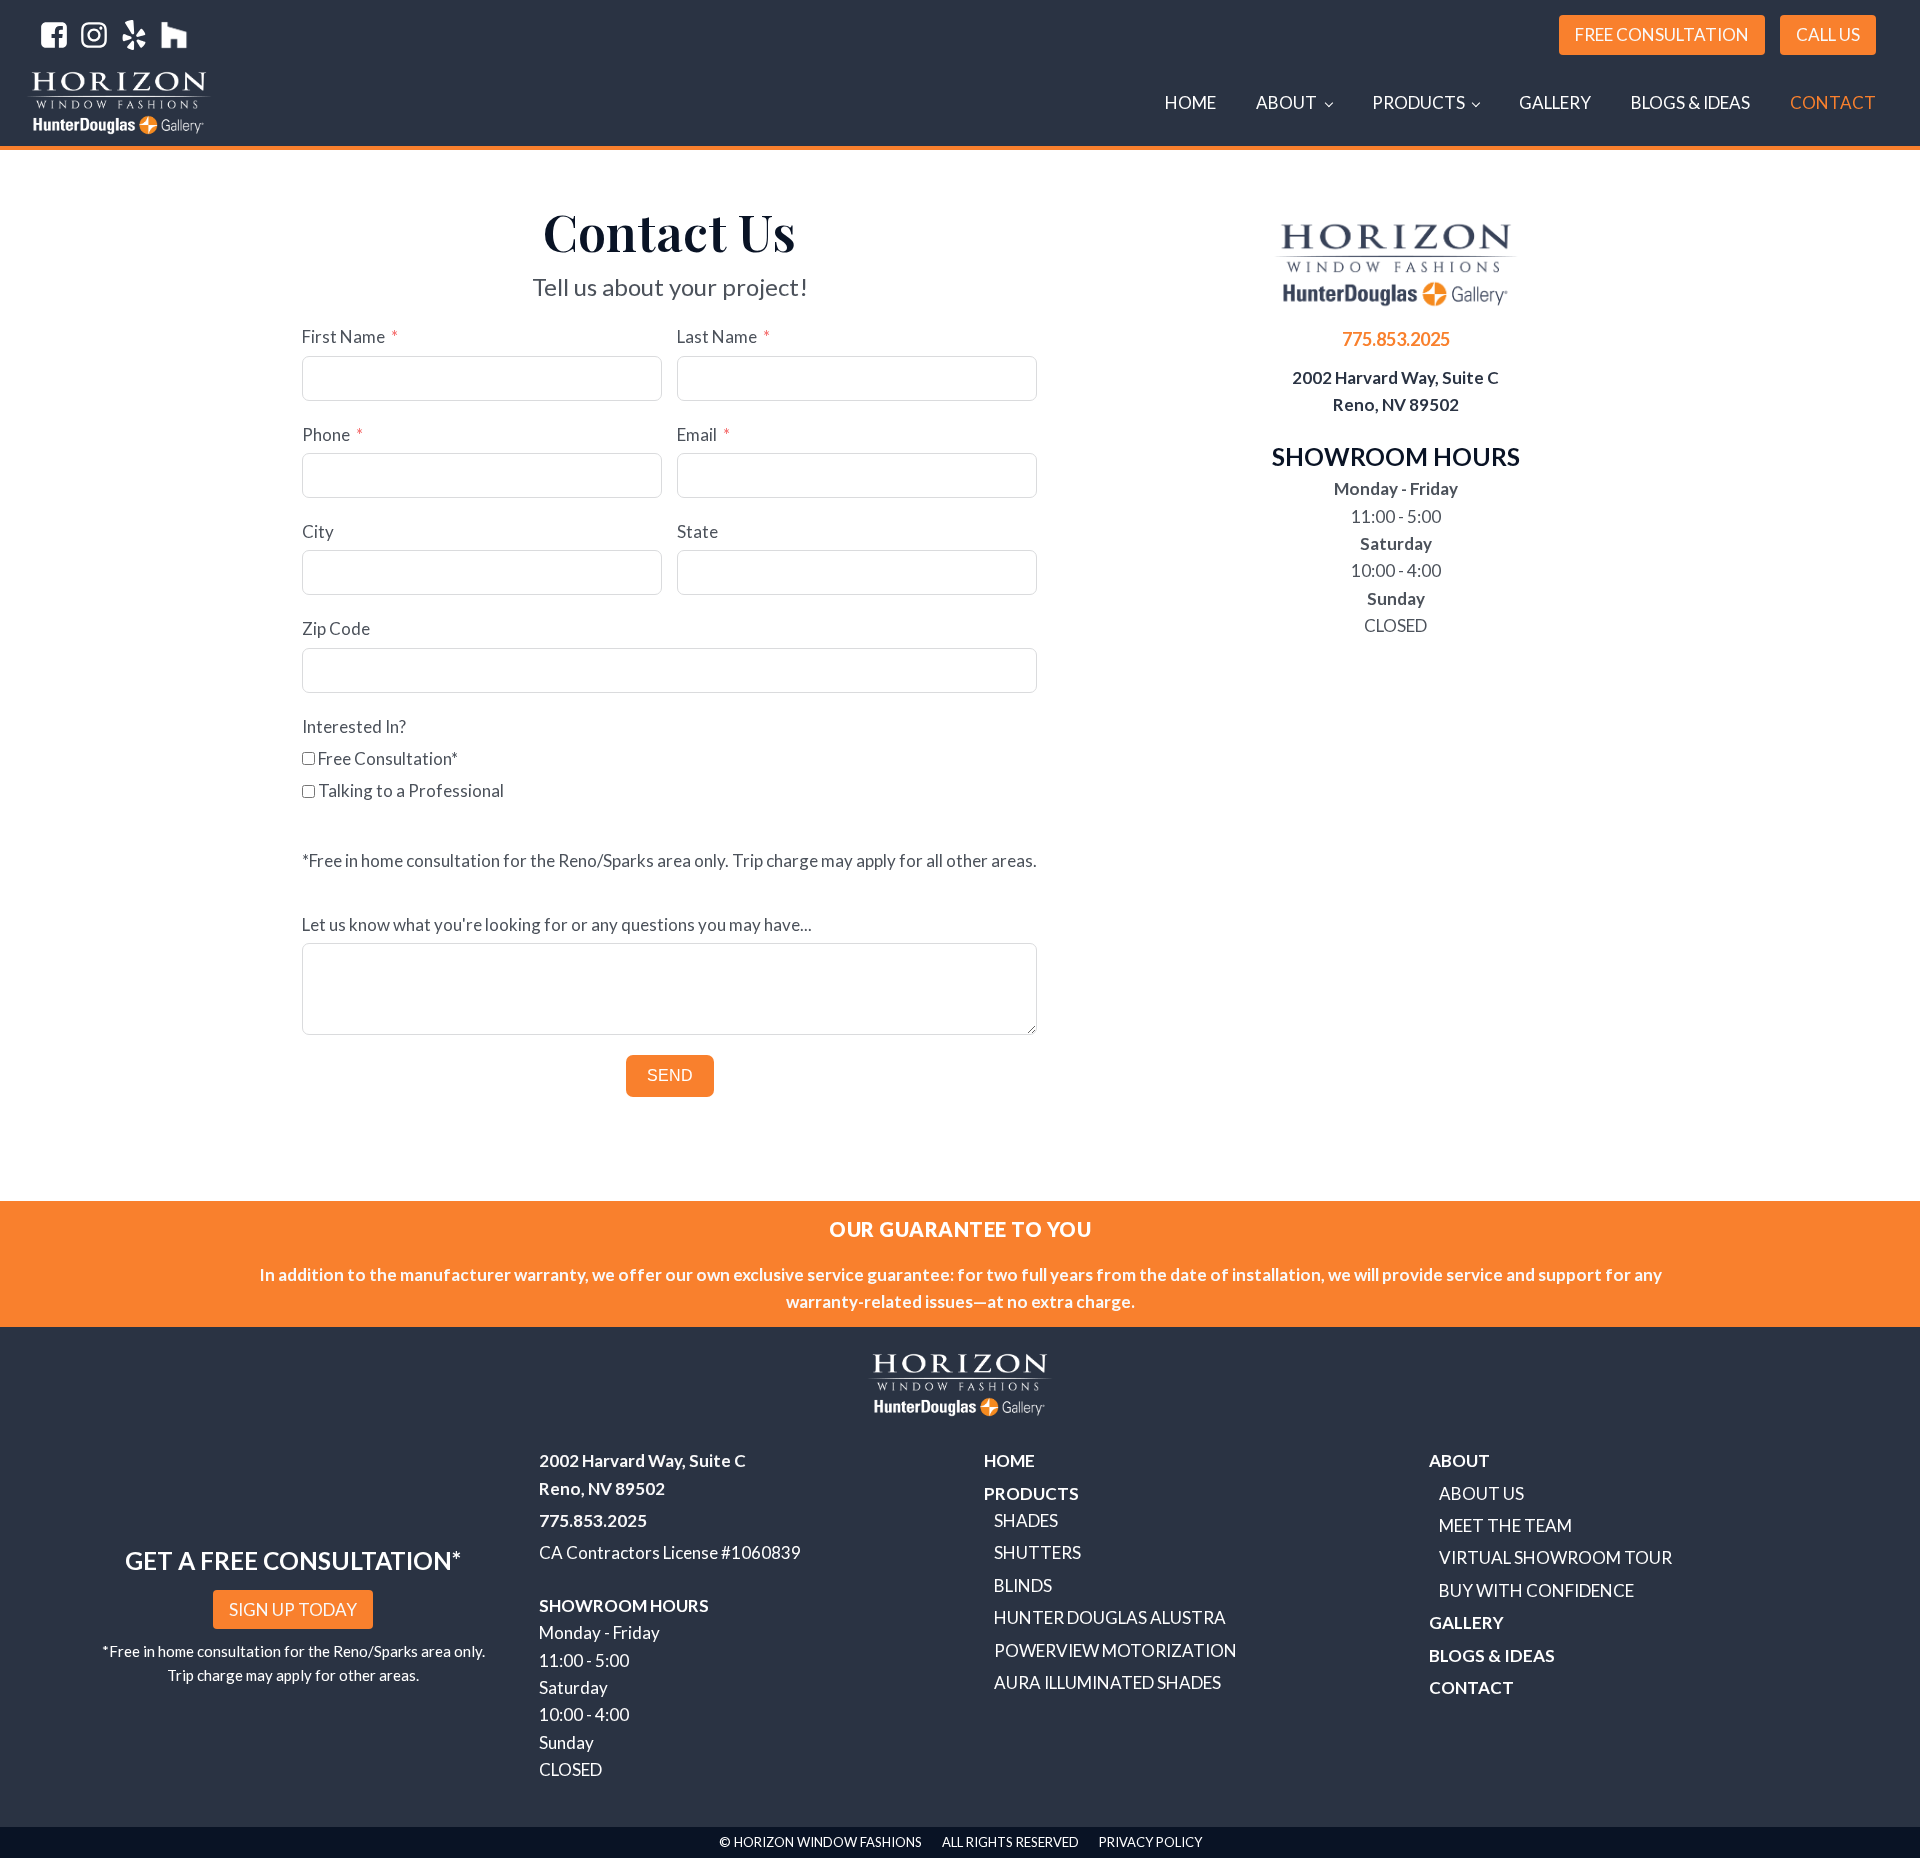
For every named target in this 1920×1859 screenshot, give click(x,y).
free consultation (1662, 34)
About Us (1481, 1493)
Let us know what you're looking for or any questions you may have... (557, 924)
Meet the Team (1505, 1525)
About (1286, 102)
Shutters (1037, 1552)
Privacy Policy (1150, 1842)
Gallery (1555, 102)
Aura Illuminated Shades (1107, 1682)
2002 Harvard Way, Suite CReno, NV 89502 (1395, 391)
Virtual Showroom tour (1555, 1557)
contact (1471, 1687)
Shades (1026, 1520)
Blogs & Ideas (1690, 102)
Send (670, 1075)
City (318, 531)
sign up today (293, 1609)
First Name (343, 336)
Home (1190, 102)
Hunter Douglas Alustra (1110, 1617)
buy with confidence (1536, 1590)
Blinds (1023, 1585)
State (697, 531)
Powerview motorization (1115, 1650)
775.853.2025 (1396, 339)
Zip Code (336, 628)
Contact (1833, 102)
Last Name (717, 336)
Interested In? (354, 726)
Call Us (1828, 34)
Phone (326, 434)
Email (697, 434)
